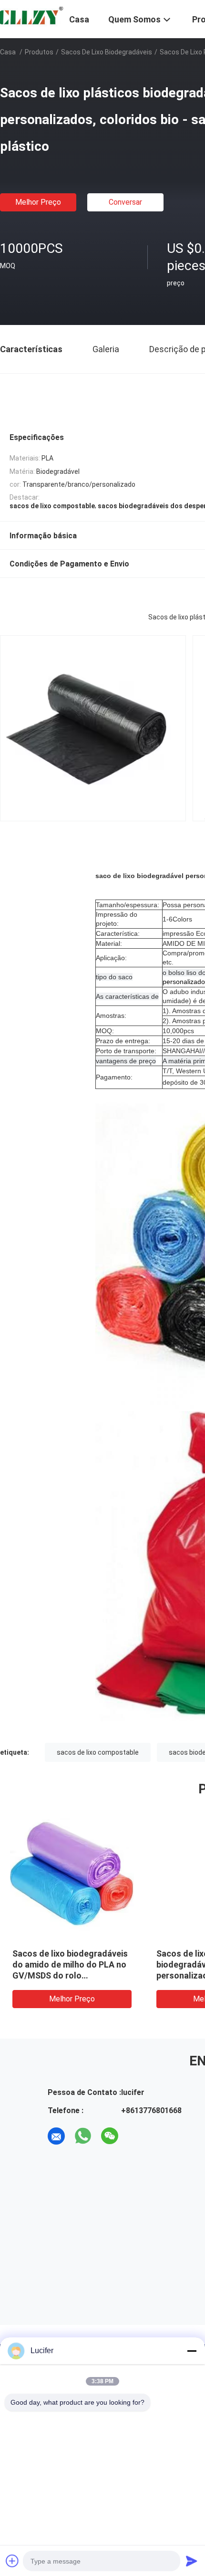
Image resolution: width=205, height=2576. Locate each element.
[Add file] (12, 2561)
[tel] (136, 2136)
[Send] (192, 2561)
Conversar (125, 202)
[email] (56, 2136)
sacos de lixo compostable (98, 1752)
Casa (8, 52)
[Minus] (192, 2351)
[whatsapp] (83, 2136)
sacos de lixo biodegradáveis (107, 52)
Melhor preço (38, 202)
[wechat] (110, 2136)
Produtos (39, 52)
